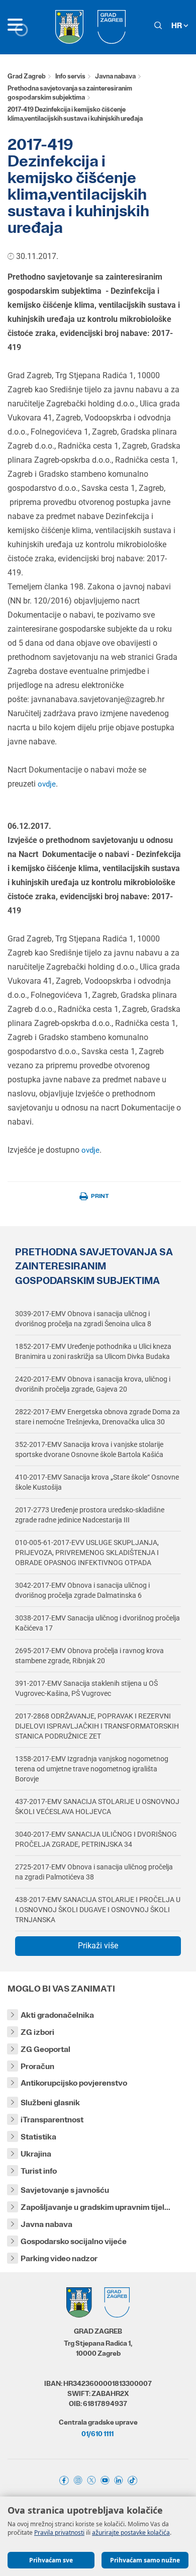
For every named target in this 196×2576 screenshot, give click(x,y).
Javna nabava (115, 76)
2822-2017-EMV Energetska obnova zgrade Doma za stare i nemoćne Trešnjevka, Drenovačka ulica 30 (97, 1417)
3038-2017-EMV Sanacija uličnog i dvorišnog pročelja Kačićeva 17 (97, 1623)
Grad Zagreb (27, 76)
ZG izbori (37, 2032)
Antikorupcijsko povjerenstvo (74, 2083)
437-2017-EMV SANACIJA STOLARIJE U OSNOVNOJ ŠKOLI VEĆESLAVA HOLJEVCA (97, 1807)
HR (177, 25)
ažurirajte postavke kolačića (131, 2532)
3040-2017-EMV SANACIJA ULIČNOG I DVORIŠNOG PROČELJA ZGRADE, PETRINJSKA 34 (96, 1839)
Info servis (70, 76)
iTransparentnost (52, 2120)
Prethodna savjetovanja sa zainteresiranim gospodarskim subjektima (70, 93)
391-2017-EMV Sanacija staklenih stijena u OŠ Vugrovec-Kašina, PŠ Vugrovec (86, 1688)
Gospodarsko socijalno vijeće (74, 2241)
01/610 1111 (97, 2434)
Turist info (39, 2171)
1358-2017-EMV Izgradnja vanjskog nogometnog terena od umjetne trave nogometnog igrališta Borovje (92, 1769)
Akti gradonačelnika (57, 2015)
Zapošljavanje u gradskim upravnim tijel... (95, 2207)
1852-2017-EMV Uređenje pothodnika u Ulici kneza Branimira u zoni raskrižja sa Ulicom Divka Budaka (93, 1351)
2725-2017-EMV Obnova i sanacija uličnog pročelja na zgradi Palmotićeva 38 (94, 1872)
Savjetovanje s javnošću (65, 2190)
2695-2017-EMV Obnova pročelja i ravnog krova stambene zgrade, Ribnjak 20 (89, 1656)
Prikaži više (98, 1946)
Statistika (38, 2137)
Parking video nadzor (59, 2258)
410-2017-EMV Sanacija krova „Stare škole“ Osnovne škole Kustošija (97, 1482)
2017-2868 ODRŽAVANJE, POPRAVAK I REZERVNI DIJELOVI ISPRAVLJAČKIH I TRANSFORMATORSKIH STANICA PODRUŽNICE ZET (97, 1726)
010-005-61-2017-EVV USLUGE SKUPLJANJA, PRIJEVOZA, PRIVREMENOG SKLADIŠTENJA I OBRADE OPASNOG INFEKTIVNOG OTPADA (87, 1553)
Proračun (37, 2066)
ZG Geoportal (45, 2049)
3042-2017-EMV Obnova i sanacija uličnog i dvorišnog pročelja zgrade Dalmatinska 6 (82, 1590)
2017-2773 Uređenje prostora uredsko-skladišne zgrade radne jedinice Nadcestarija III (90, 1515)
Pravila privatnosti (59, 2532)
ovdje (47, 784)
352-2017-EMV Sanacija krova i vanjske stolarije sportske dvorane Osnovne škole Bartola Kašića (89, 1449)
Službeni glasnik (50, 2102)
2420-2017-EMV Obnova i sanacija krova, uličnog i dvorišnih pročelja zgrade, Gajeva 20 (93, 1384)
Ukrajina (36, 2154)
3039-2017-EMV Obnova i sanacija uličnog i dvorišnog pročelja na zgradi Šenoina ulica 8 (83, 1319)
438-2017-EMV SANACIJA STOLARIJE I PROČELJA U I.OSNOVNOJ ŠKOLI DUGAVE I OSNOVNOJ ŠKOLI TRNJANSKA (98, 1910)
